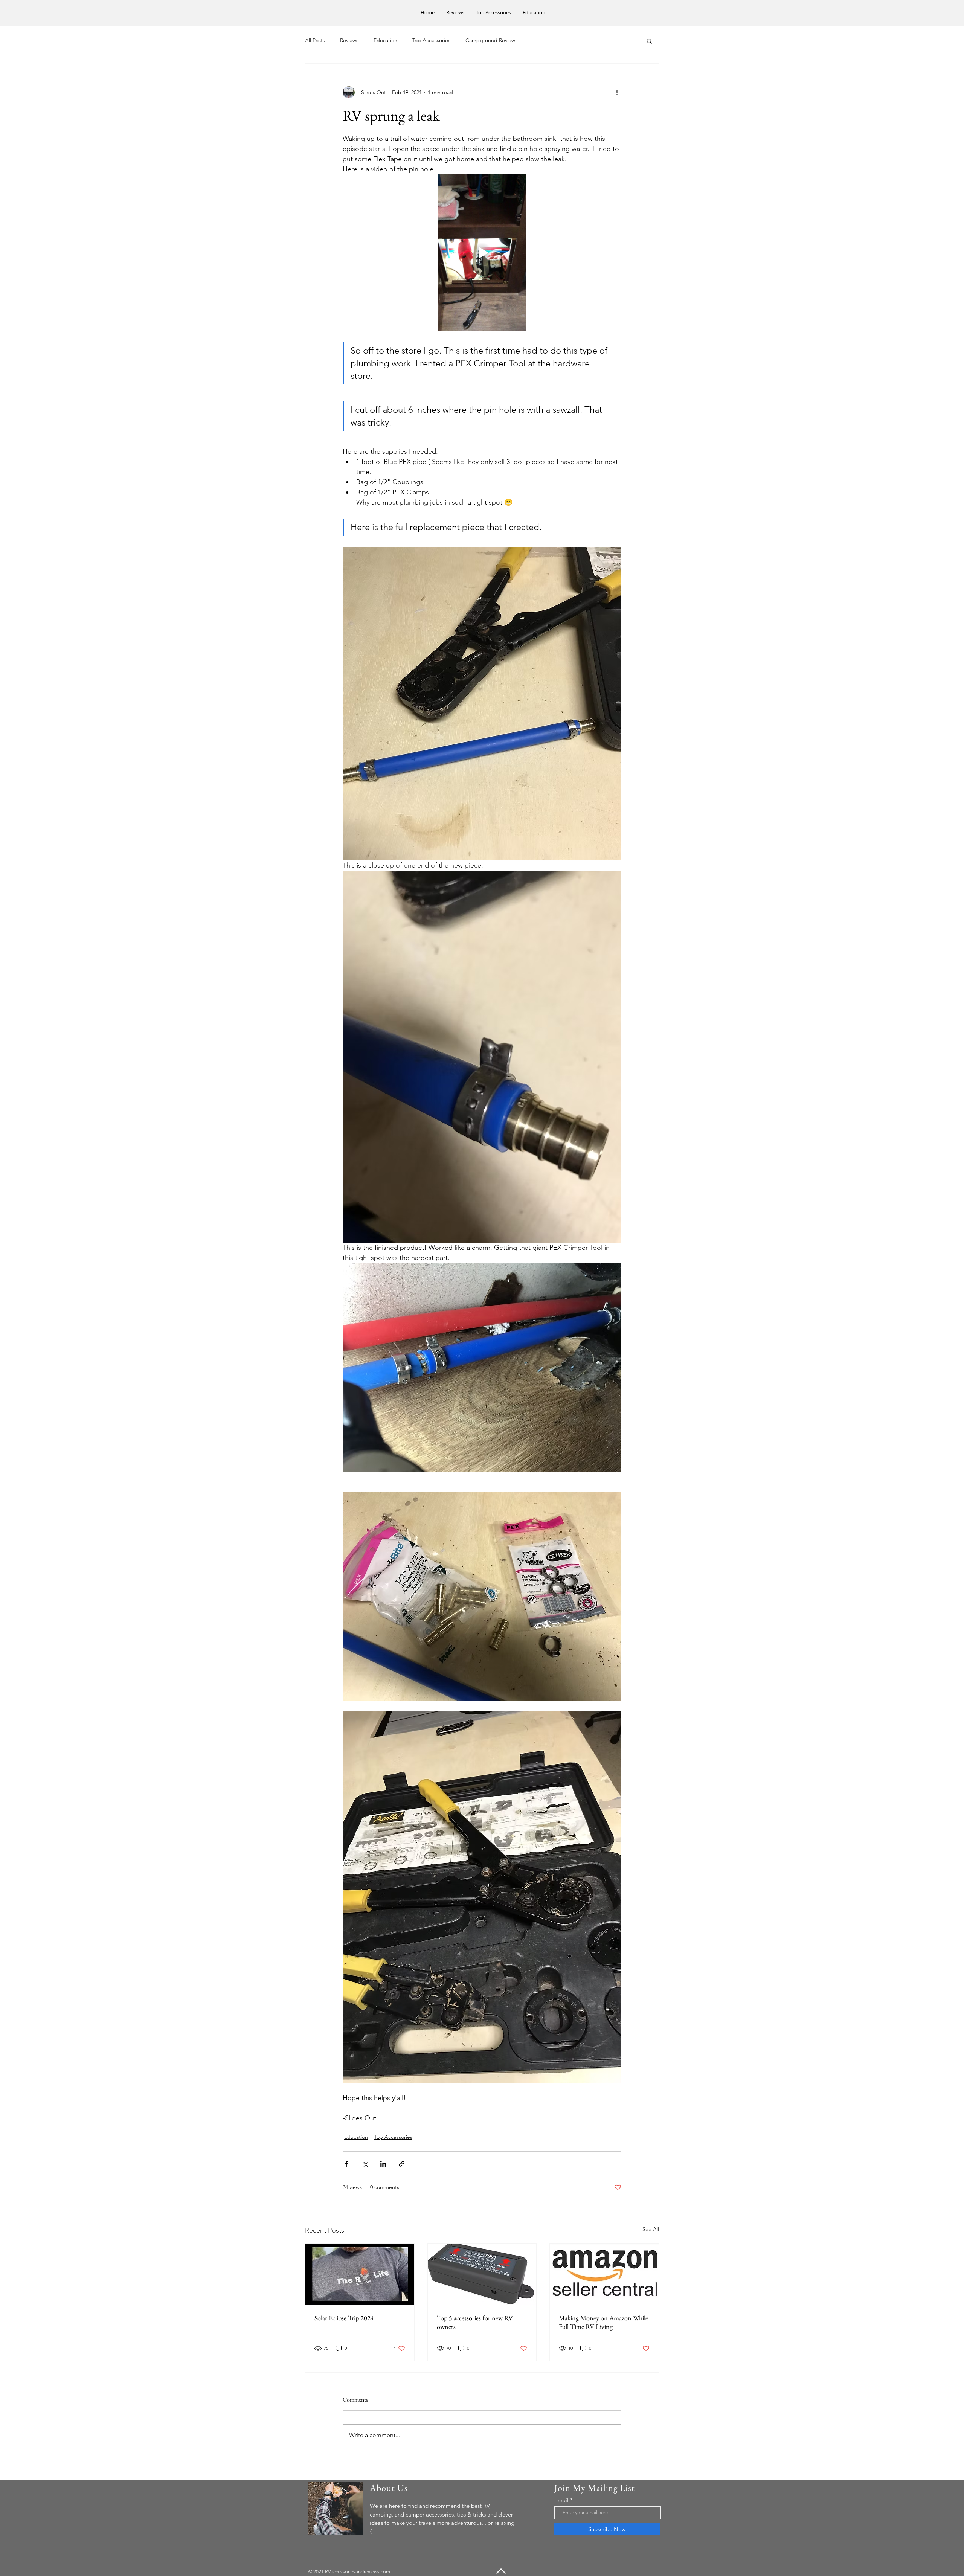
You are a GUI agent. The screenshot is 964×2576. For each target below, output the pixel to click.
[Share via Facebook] (346, 2164)
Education (385, 40)
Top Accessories (431, 40)
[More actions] (617, 92)
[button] (649, 41)
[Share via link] (402, 2164)
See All (651, 2229)
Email (561, 2500)
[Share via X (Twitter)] (365, 2164)
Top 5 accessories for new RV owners (475, 2322)
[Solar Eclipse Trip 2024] (360, 2274)
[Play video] (482, 253)
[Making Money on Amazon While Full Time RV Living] (604, 2274)
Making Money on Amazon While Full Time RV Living (603, 2322)
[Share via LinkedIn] (383, 2164)
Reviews (349, 40)
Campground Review (490, 40)
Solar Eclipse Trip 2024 (344, 2318)
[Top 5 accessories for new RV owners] (482, 2274)
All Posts (315, 40)
